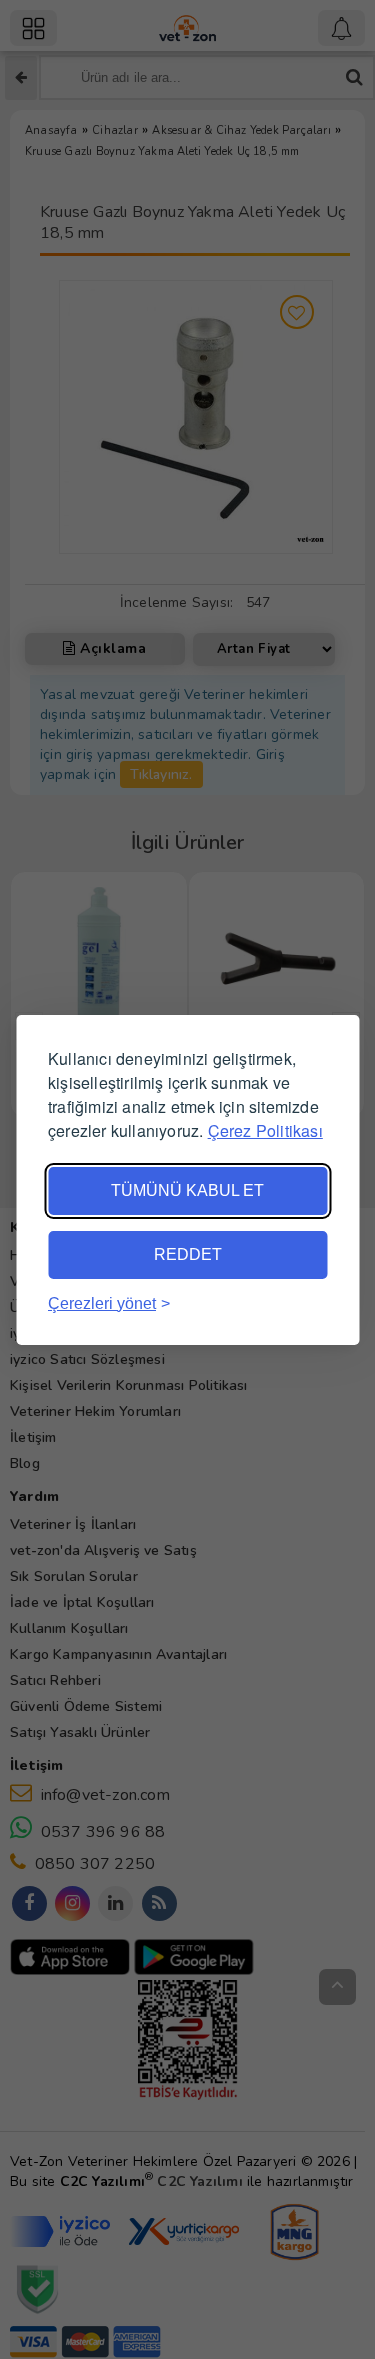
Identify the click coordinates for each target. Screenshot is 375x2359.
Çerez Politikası (265, 1130)
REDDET (188, 1254)
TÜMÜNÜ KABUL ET (187, 1190)
